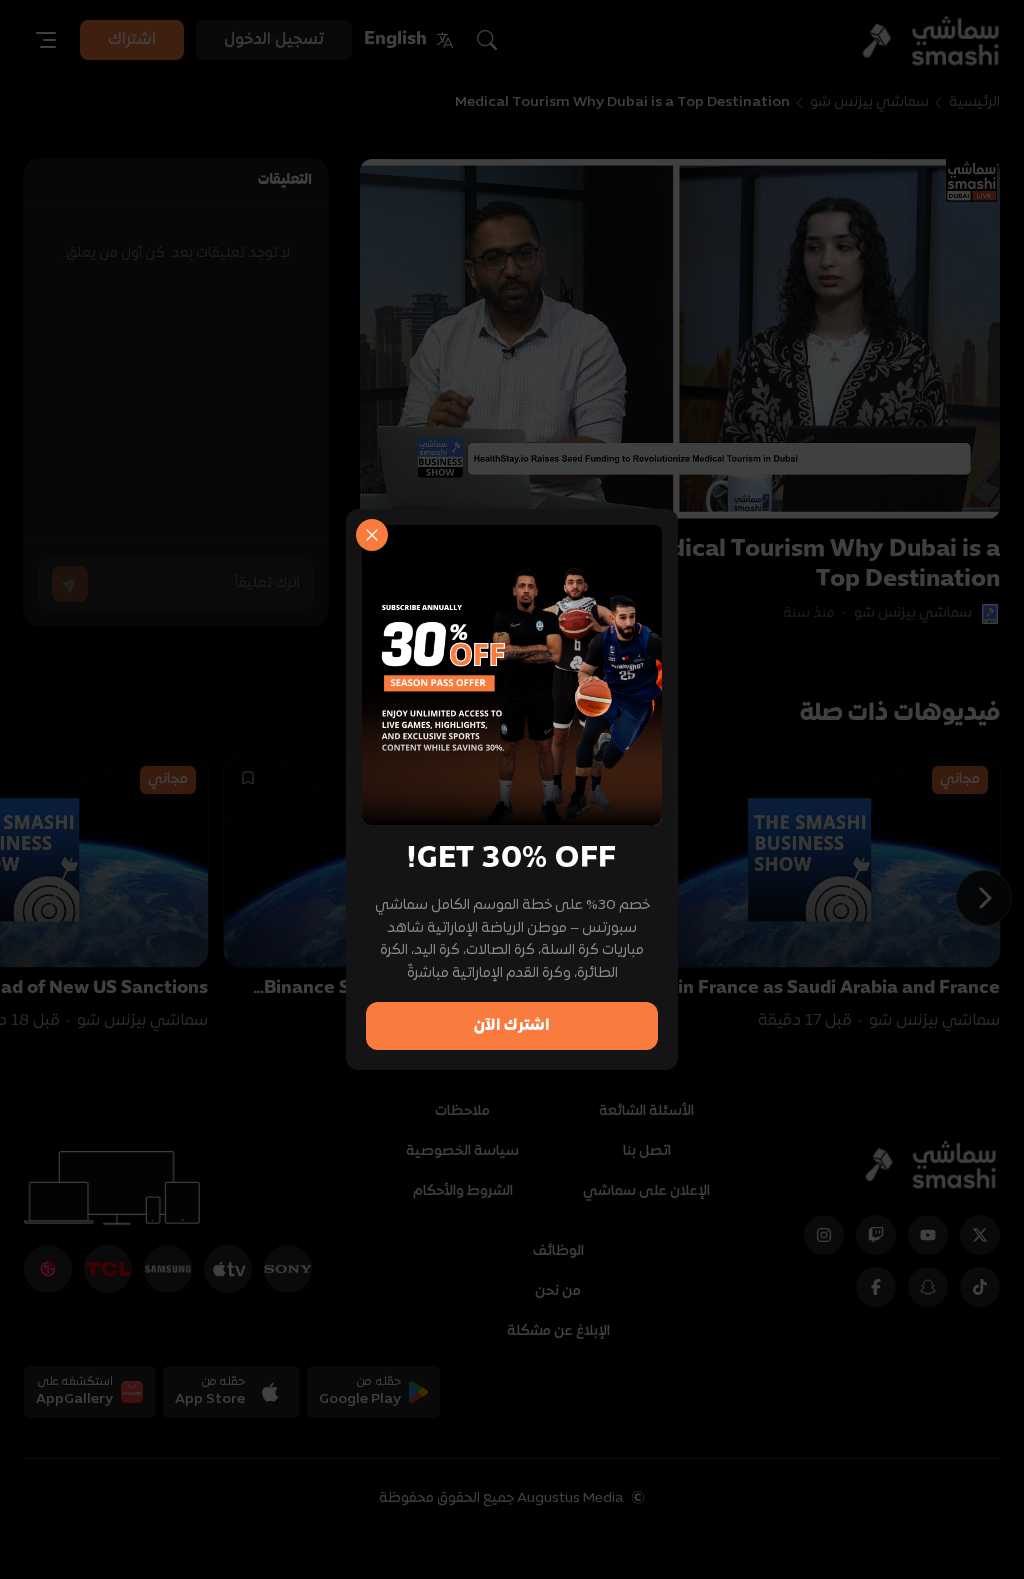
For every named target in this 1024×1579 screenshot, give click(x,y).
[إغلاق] (372, 535)
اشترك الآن (512, 1026)
